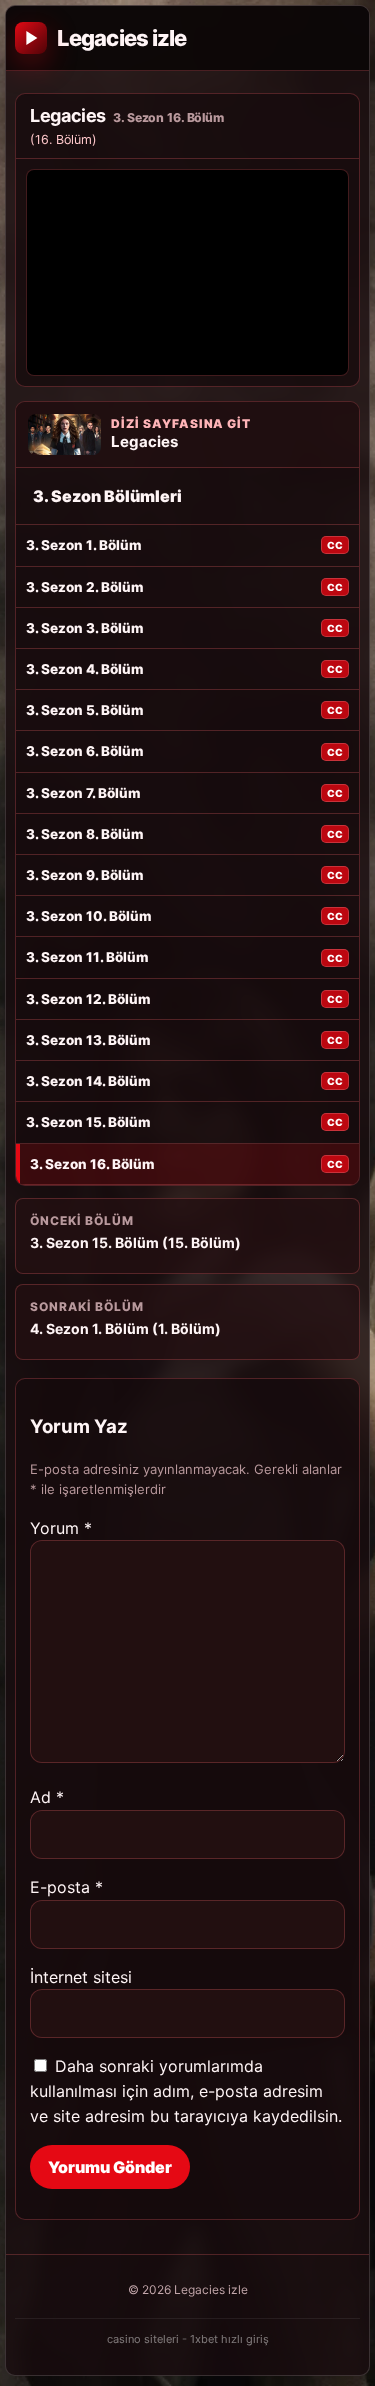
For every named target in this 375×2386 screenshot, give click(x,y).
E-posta (66, 1887)
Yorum (61, 1528)
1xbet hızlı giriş (229, 2339)
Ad (47, 1797)
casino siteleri (143, 2339)
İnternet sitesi (81, 1977)
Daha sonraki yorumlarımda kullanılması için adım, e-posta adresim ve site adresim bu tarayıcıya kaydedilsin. (186, 2091)
